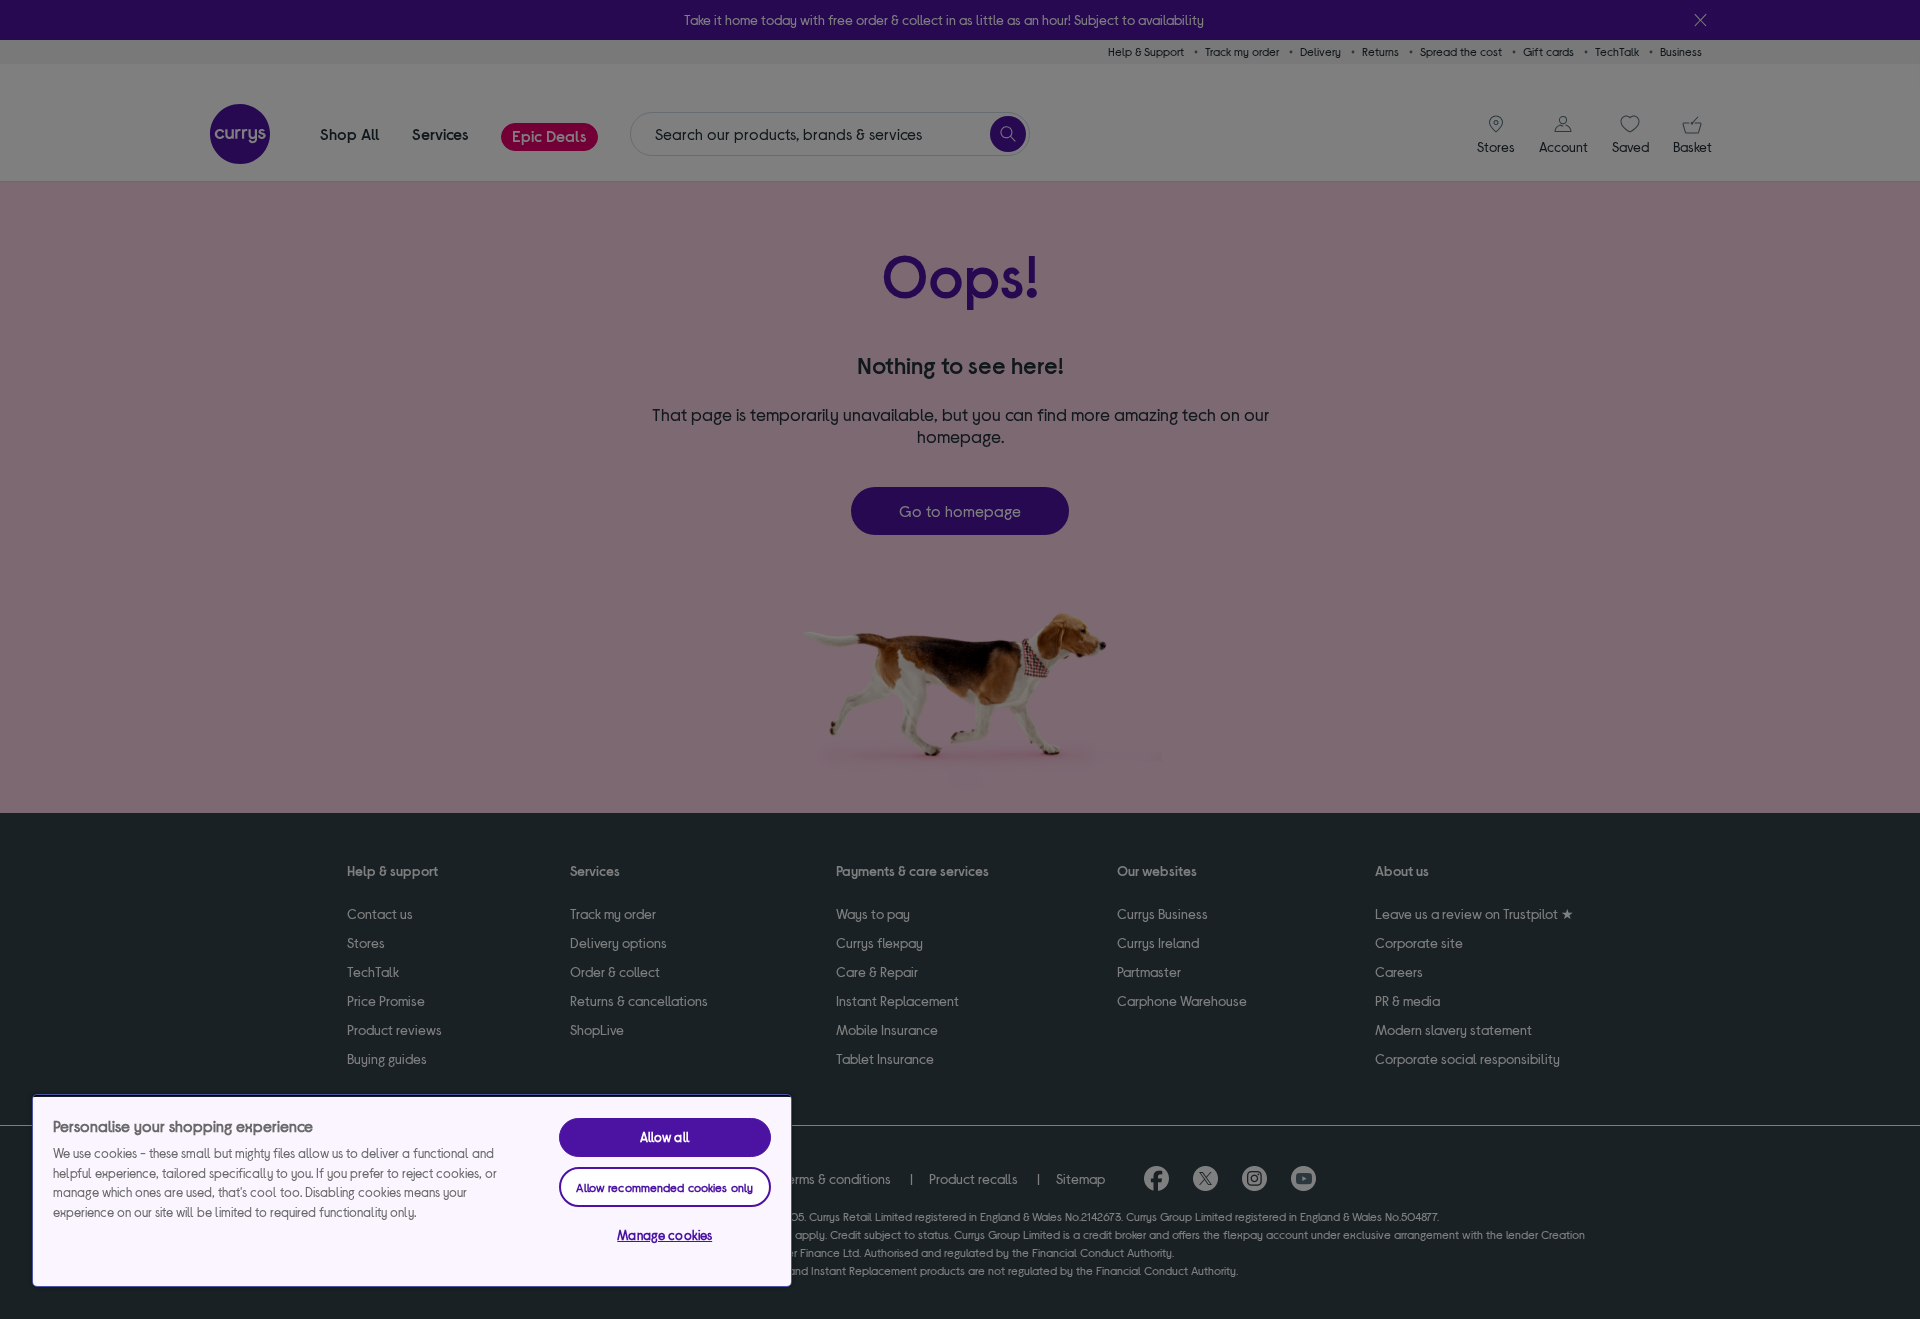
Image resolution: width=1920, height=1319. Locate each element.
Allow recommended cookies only (664, 1187)
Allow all (665, 1137)
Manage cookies (664, 1235)
